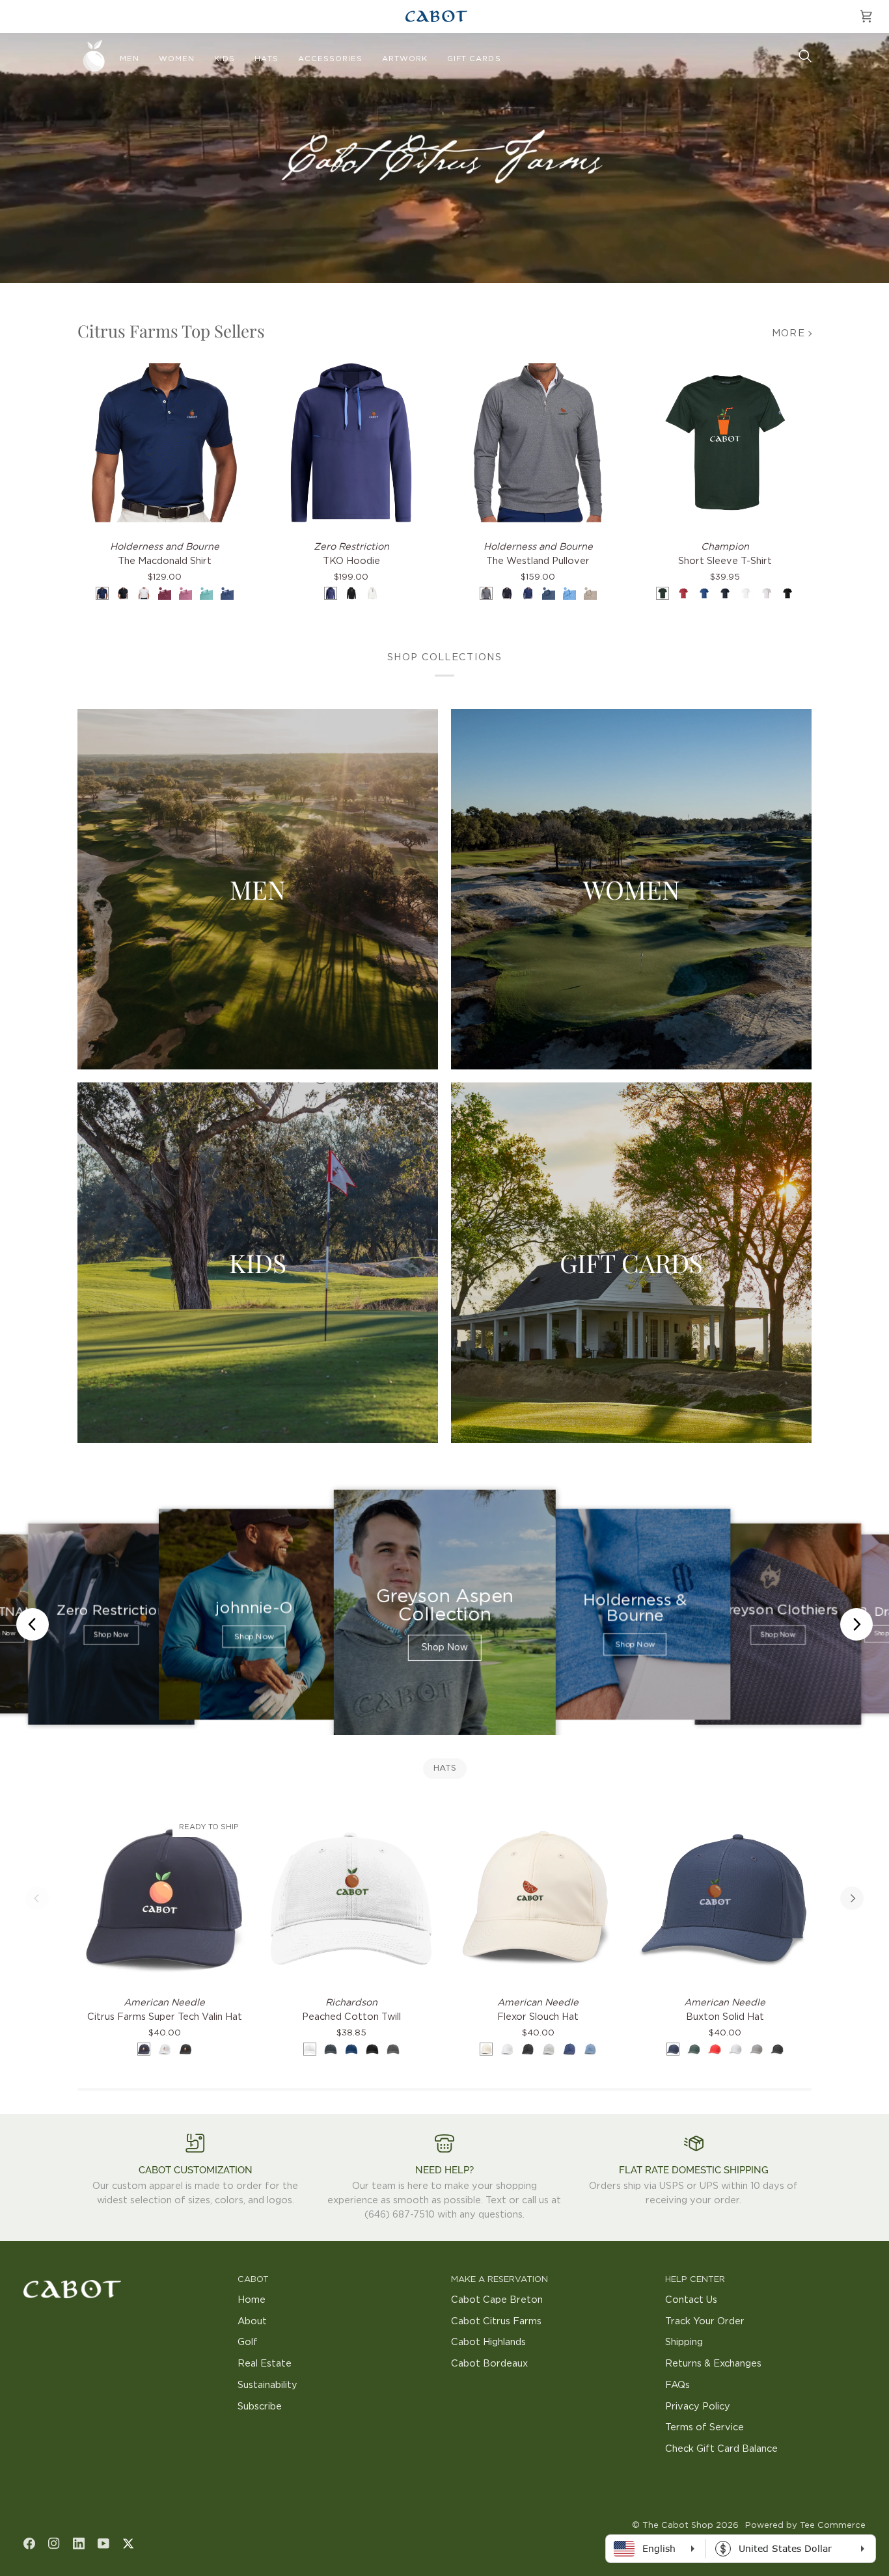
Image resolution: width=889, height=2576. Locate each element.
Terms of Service (704, 2427)
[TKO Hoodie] (351, 443)
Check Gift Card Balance (721, 2449)
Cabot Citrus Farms (496, 2321)
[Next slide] (856, 1624)
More (788, 333)
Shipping (684, 2342)
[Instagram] (54, 2543)
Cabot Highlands (488, 2342)
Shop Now (111, 1635)
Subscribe (260, 2407)
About (252, 2321)
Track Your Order (705, 2321)
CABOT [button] (253, 2280)
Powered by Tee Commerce (805, 2526)
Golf (248, 2342)
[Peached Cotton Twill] (351, 1898)
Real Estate (265, 2364)
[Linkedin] (79, 2543)
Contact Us (691, 2300)
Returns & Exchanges (713, 2364)
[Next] (852, 1898)
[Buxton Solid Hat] (725, 1898)
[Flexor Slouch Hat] (538, 1898)
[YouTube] (103, 2543)
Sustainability (267, 2385)
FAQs (677, 2385)
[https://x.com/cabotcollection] (128, 2543)
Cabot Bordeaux (489, 2364)
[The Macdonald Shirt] (164, 443)
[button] (130, 59)
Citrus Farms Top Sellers (171, 331)
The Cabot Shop (678, 2526)
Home (252, 2300)
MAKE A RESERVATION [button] (499, 2280)
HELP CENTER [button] (695, 2280)
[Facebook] (29, 2543)
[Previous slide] (33, 1624)
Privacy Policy (698, 2407)
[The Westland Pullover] (538, 443)
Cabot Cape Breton (497, 2300)
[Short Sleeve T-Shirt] (725, 443)
